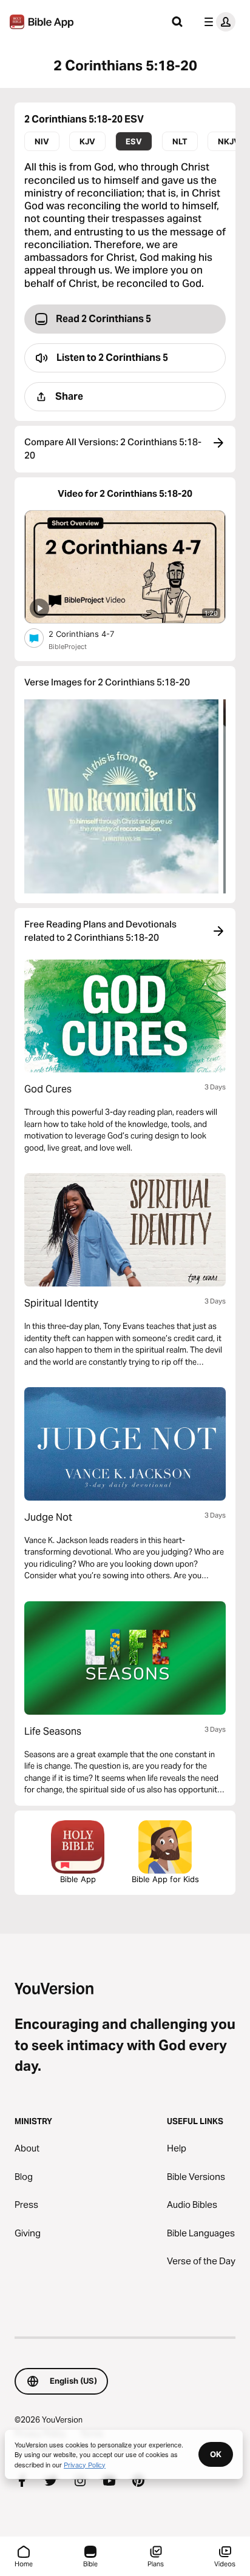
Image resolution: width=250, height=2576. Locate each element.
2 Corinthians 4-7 (91, 634)
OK (216, 2454)
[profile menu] (217, 22)
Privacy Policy (85, 2464)
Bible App (78, 1879)
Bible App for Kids (165, 1879)
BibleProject (68, 647)
